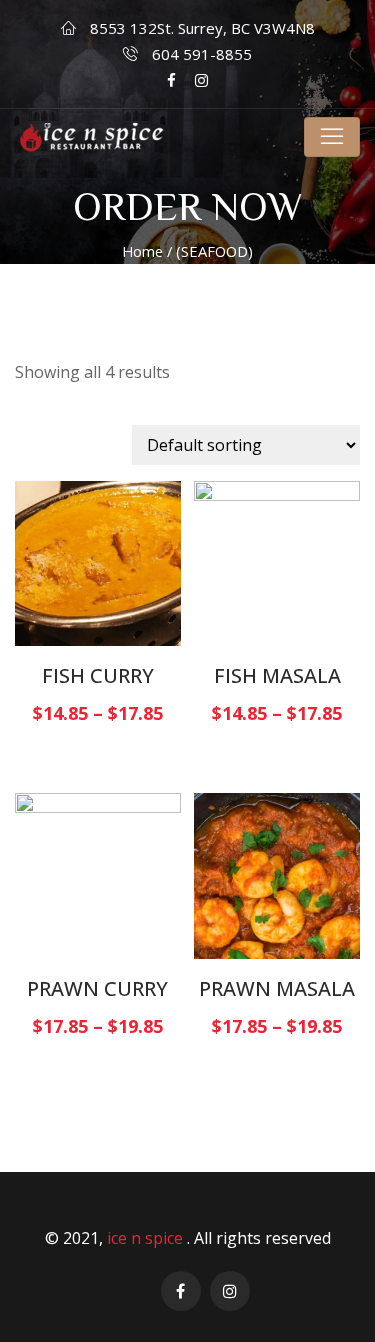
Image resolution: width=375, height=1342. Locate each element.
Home (142, 251)
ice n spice (147, 1238)
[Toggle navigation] (332, 137)
